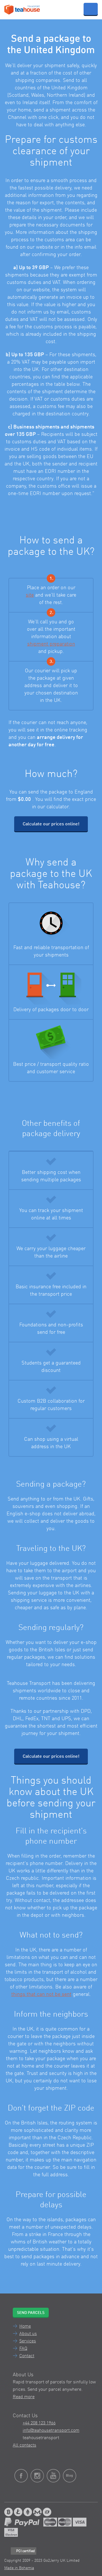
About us (28, 2334)
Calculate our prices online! (51, 824)
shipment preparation (51, 644)
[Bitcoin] (8, 2512)
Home (25, 2326)
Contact (27, 2356)
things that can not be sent (41, 1994)
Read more (24, 2397)
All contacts (25, 2445)
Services (28, 2341)
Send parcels (31, 2313)
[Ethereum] (28, 2512)
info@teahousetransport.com (51, 2431)
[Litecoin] (18, 2512)
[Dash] (47, 2512)
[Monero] (37, 2512)
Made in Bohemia (19, 2568)
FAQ (23, 2349)
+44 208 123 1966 (39, 2423)
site (30, 595)
